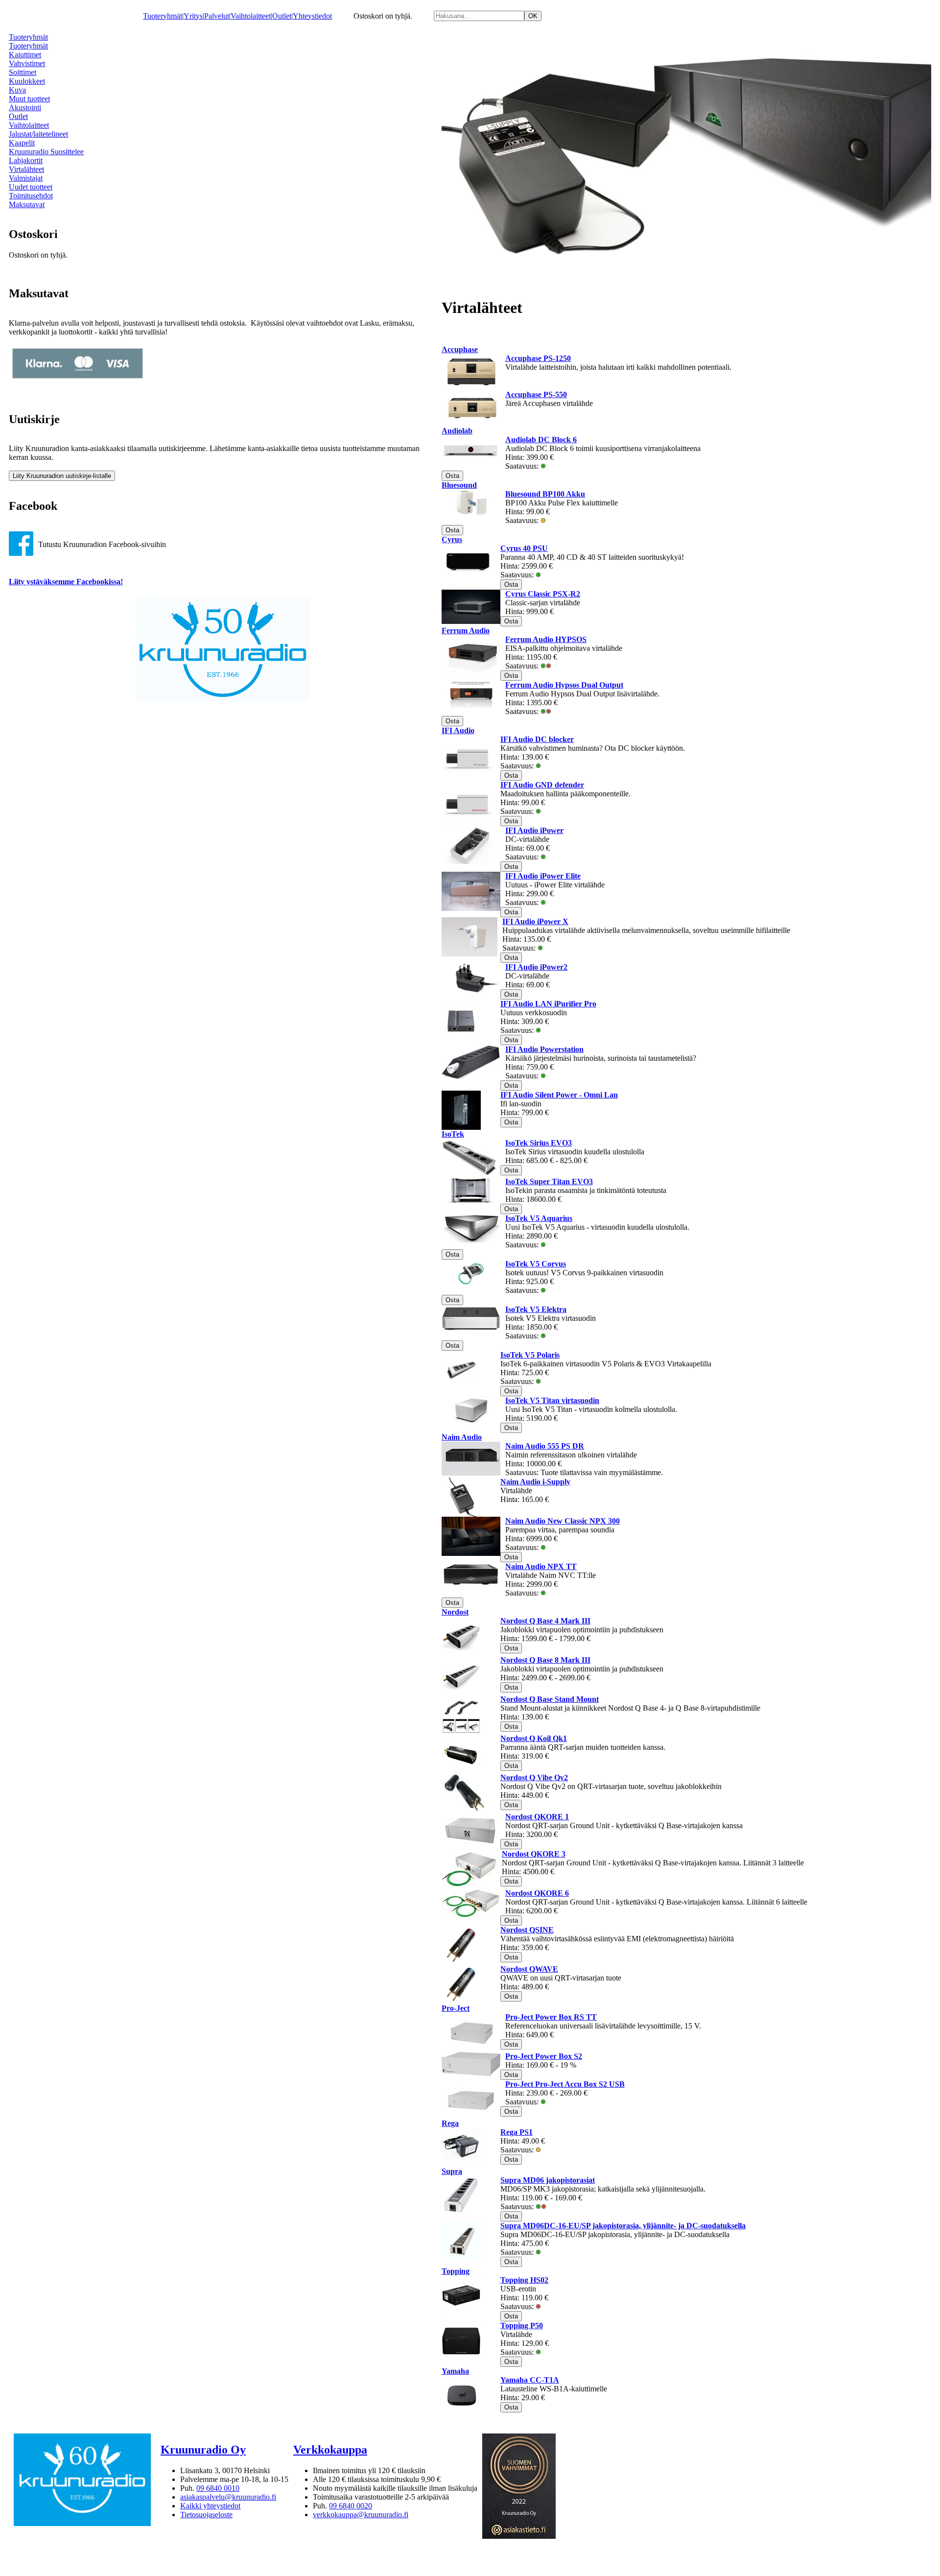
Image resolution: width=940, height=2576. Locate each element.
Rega (450, 2123)
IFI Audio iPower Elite (543, 876)
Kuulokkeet (27, 81)
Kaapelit (22, 143)
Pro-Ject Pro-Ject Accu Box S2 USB (565, 2084)
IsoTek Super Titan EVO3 (549, 1181)
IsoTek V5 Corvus (536, 1264)
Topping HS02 (524, 2280)
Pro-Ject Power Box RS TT (551, 2017)
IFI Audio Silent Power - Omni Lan (559, 1095)
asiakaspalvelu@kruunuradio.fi (228, 2497)
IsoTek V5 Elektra (536, 1309)
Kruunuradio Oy (203, 2450)
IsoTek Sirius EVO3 (539, 1143)
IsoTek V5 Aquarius (539, 1218)
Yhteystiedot (312, 16)
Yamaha (455, 2371)
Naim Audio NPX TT (541, 1566)
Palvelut (217, 16)
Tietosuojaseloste (206, 2515)
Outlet (282, 16)
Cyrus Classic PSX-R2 (543, 594)
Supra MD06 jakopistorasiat (548, 2180)
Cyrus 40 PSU (524, 548)
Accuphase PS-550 (536, 394)
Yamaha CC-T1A (530, 2380)
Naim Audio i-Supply (535, 1482)
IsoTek (453, 1134)
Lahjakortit (26, 160)
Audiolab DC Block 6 (541, 440)
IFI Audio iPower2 (536, 967)
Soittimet (23, 72)
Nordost (455, 1612)
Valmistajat (26, 178)
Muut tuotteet (29, 99)
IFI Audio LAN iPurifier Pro (548, 1004)
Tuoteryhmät (163, 16)
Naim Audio (462, 1437)
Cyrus (452, 539)
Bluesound (459, 485)
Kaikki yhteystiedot (210, 2506)
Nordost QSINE (527, 1930)
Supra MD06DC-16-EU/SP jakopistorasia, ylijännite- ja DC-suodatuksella (623, 2226)
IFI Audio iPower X (535, 921)
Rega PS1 (517, 2132)
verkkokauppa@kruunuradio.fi (361, 2515)
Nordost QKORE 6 (537, 1893)
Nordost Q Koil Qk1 (534, 1738)
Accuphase (460, 349)
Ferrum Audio (466, 631)
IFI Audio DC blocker (537, 739)
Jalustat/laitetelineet (38, 134)
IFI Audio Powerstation (544, 1049)
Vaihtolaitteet (251, 16)
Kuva (17, 90)
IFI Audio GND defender (542, 785)
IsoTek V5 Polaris (530, 1355)
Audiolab (457, 431)
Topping (456, 2271)
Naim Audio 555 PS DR (545, 1446)
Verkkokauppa (330, 2450)
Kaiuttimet (25, 55)
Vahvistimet (27, 63)
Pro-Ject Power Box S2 (544, 2056)
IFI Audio (458, 730)
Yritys (193, 16)
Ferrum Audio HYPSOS (546, 639)
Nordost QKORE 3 (534, 1854)
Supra (452, 2171)
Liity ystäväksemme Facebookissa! (66, 582)
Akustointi (25, 107)
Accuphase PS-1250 (538, 358)
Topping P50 (522, 2326)
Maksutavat (27, 204)
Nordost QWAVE (529, 1969)
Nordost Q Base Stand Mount (550, 1699)
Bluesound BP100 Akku (545, 494)
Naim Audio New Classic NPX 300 (563, 1521)
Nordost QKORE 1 (537, 1817)
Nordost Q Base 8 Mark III (545, 1660)
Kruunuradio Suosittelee (46, 152)
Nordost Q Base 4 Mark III (545, 1621)
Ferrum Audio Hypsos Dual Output (564, 685)
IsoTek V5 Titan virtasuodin (552, 1400)
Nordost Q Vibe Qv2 (534, 1777)
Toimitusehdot (31, 196)
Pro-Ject (456, 2008)
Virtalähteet (26, 169)
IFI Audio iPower (534, 830)
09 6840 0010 (218, 2488)
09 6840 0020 (351, 2506)
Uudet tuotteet (31, 187)
